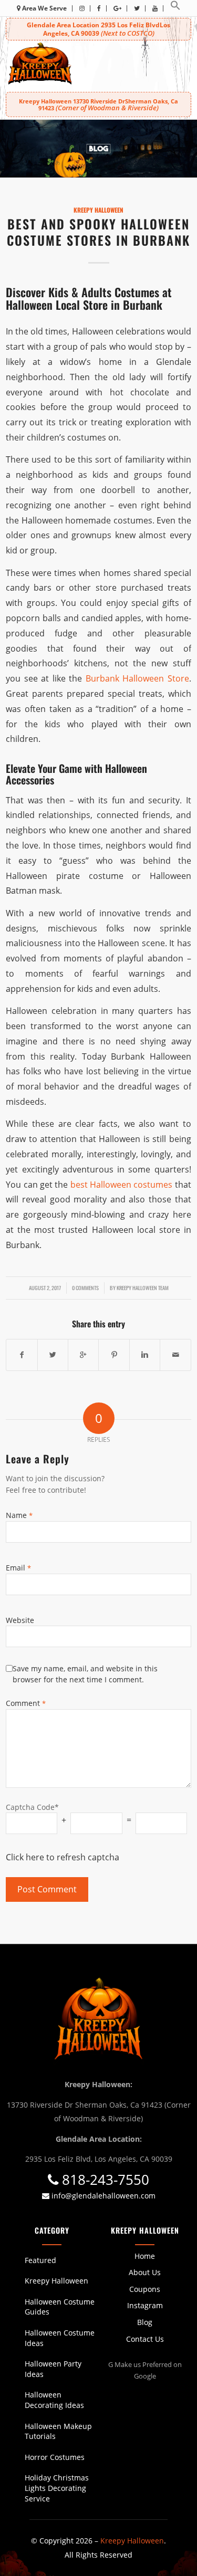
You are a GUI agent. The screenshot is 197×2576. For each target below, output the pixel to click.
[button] (175, 8)
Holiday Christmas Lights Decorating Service (57, 2488)
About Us (145, 2272)
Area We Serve (44, 8)
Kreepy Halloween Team (143, 1287)
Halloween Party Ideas (53, 2369)
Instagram (145, 2305)
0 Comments (85, 1287)
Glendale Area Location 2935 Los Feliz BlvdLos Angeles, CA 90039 (98, 29)
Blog (145, 2322)
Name (19, 1515)
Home (145, 2256)
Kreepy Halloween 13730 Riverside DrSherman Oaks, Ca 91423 (98, 104)
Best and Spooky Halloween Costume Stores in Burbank (98, 232)
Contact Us (145, 2339)
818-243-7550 (104, 2180)
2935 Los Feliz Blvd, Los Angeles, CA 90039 (99, 2159)
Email (18, 1568)
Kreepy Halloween (98, 210)
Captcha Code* (32, 1807)
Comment (26, 1703)
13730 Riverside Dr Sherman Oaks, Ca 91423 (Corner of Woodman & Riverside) (99, 2112)
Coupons (145, 2289)
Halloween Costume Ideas (60, 2338)
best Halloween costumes (122, 1185)
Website (20, 1620)
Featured (40, 2260)
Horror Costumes (55, 2457)
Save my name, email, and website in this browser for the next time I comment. (85, 1674)
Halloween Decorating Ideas (54, 2400)
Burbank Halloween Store (137, 678)
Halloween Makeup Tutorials (58, 2431)
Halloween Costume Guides (60, 2307)
